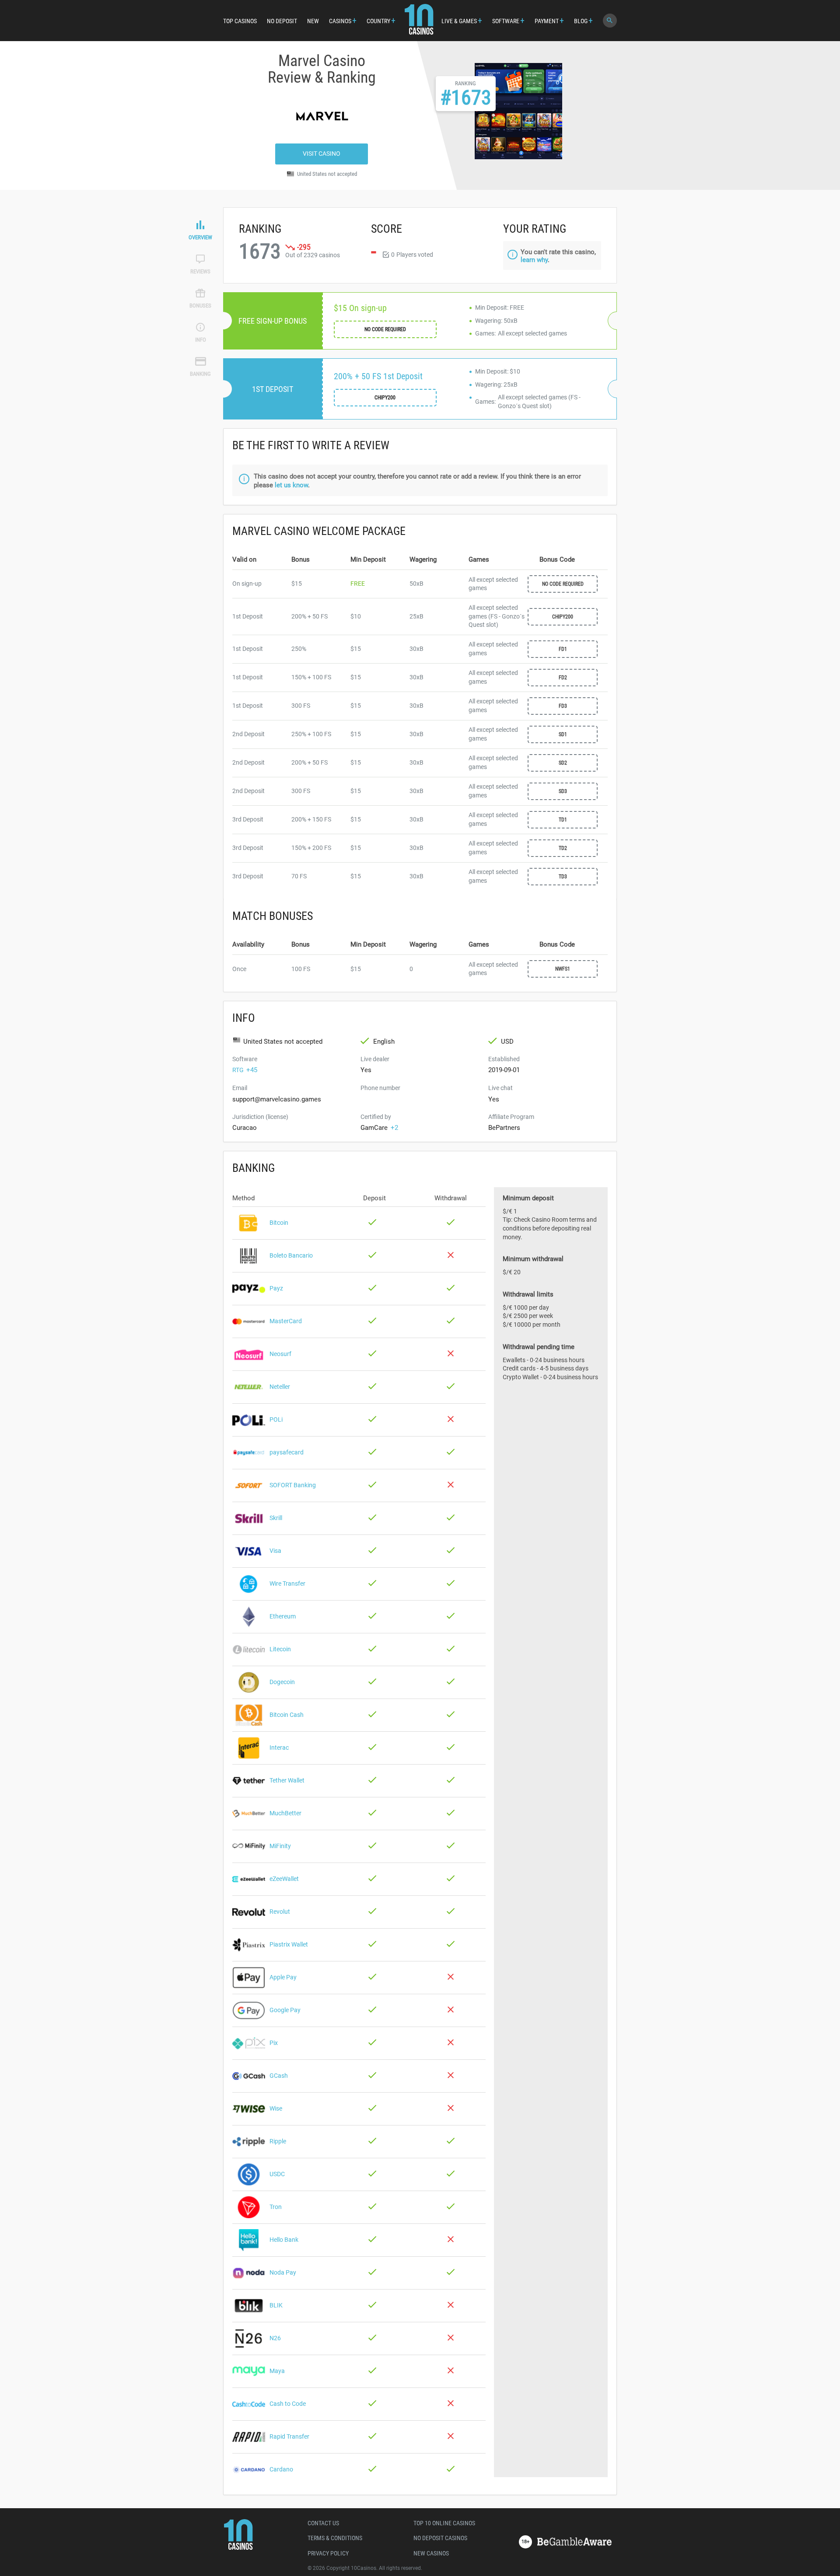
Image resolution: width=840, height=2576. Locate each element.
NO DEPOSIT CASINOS (440, 2538)
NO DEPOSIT (282, 21)
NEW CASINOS (431, 2553)
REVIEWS (200, 271)
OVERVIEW (200, 237)
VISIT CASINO (322, 154)
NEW (313, 21)
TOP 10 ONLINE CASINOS (444, 2523)
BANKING (200, 374)
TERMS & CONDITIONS (335, 2538)
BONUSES (200, 306)
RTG (238, 1070)
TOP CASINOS (240, 21)
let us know (291, 485)
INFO (201, 340)
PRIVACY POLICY (328, 2553)
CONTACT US (323, 2523)
